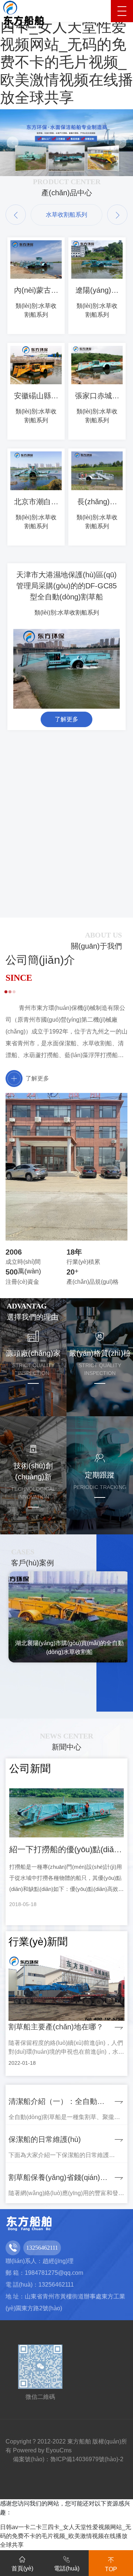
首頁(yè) (22, 2568)
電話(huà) (67, 2568)
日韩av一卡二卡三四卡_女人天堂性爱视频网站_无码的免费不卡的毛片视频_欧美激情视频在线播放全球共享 (66, 2536)
